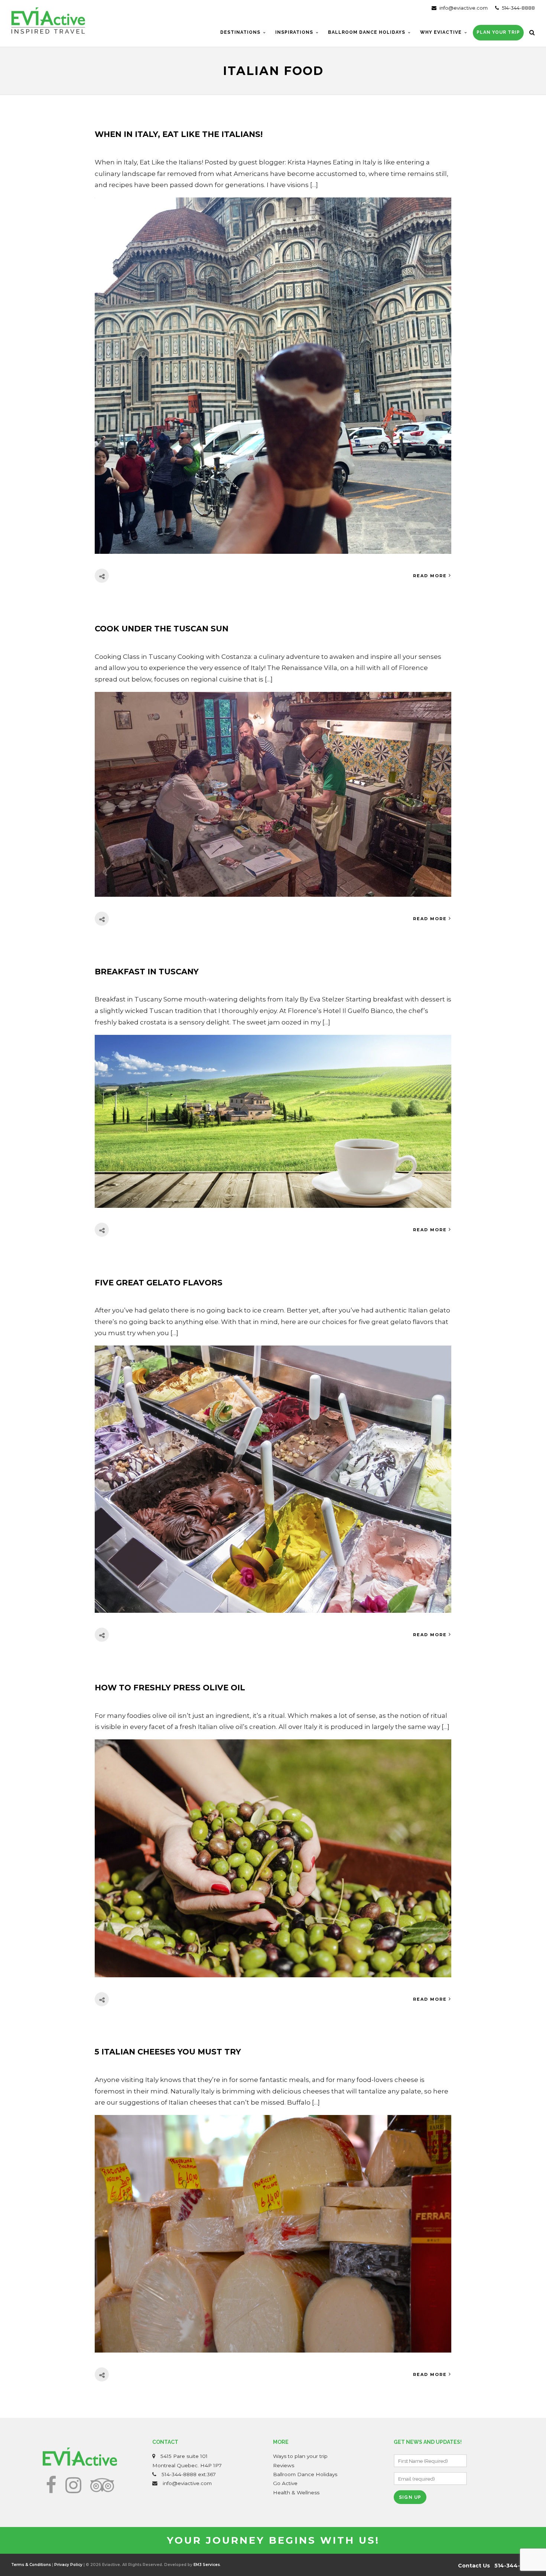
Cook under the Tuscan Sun (162, 629)
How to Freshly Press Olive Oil (170, 1688)
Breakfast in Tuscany (147, 972)
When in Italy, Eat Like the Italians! (179, 134)
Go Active (285, 2483)
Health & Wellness (296, 2492)
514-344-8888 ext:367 (189, 2474)
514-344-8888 (518, 8)
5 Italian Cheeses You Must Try (168, 2052)
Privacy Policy (68, 2565)
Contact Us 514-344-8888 (496, 2566)
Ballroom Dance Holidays (305, 2474)
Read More (430, 576)
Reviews (284, 2465)
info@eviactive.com (463, 8)
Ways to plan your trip (300, 2456)
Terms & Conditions (31, 2565)
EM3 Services (207, 2565)
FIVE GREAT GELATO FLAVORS (159, 1283)
